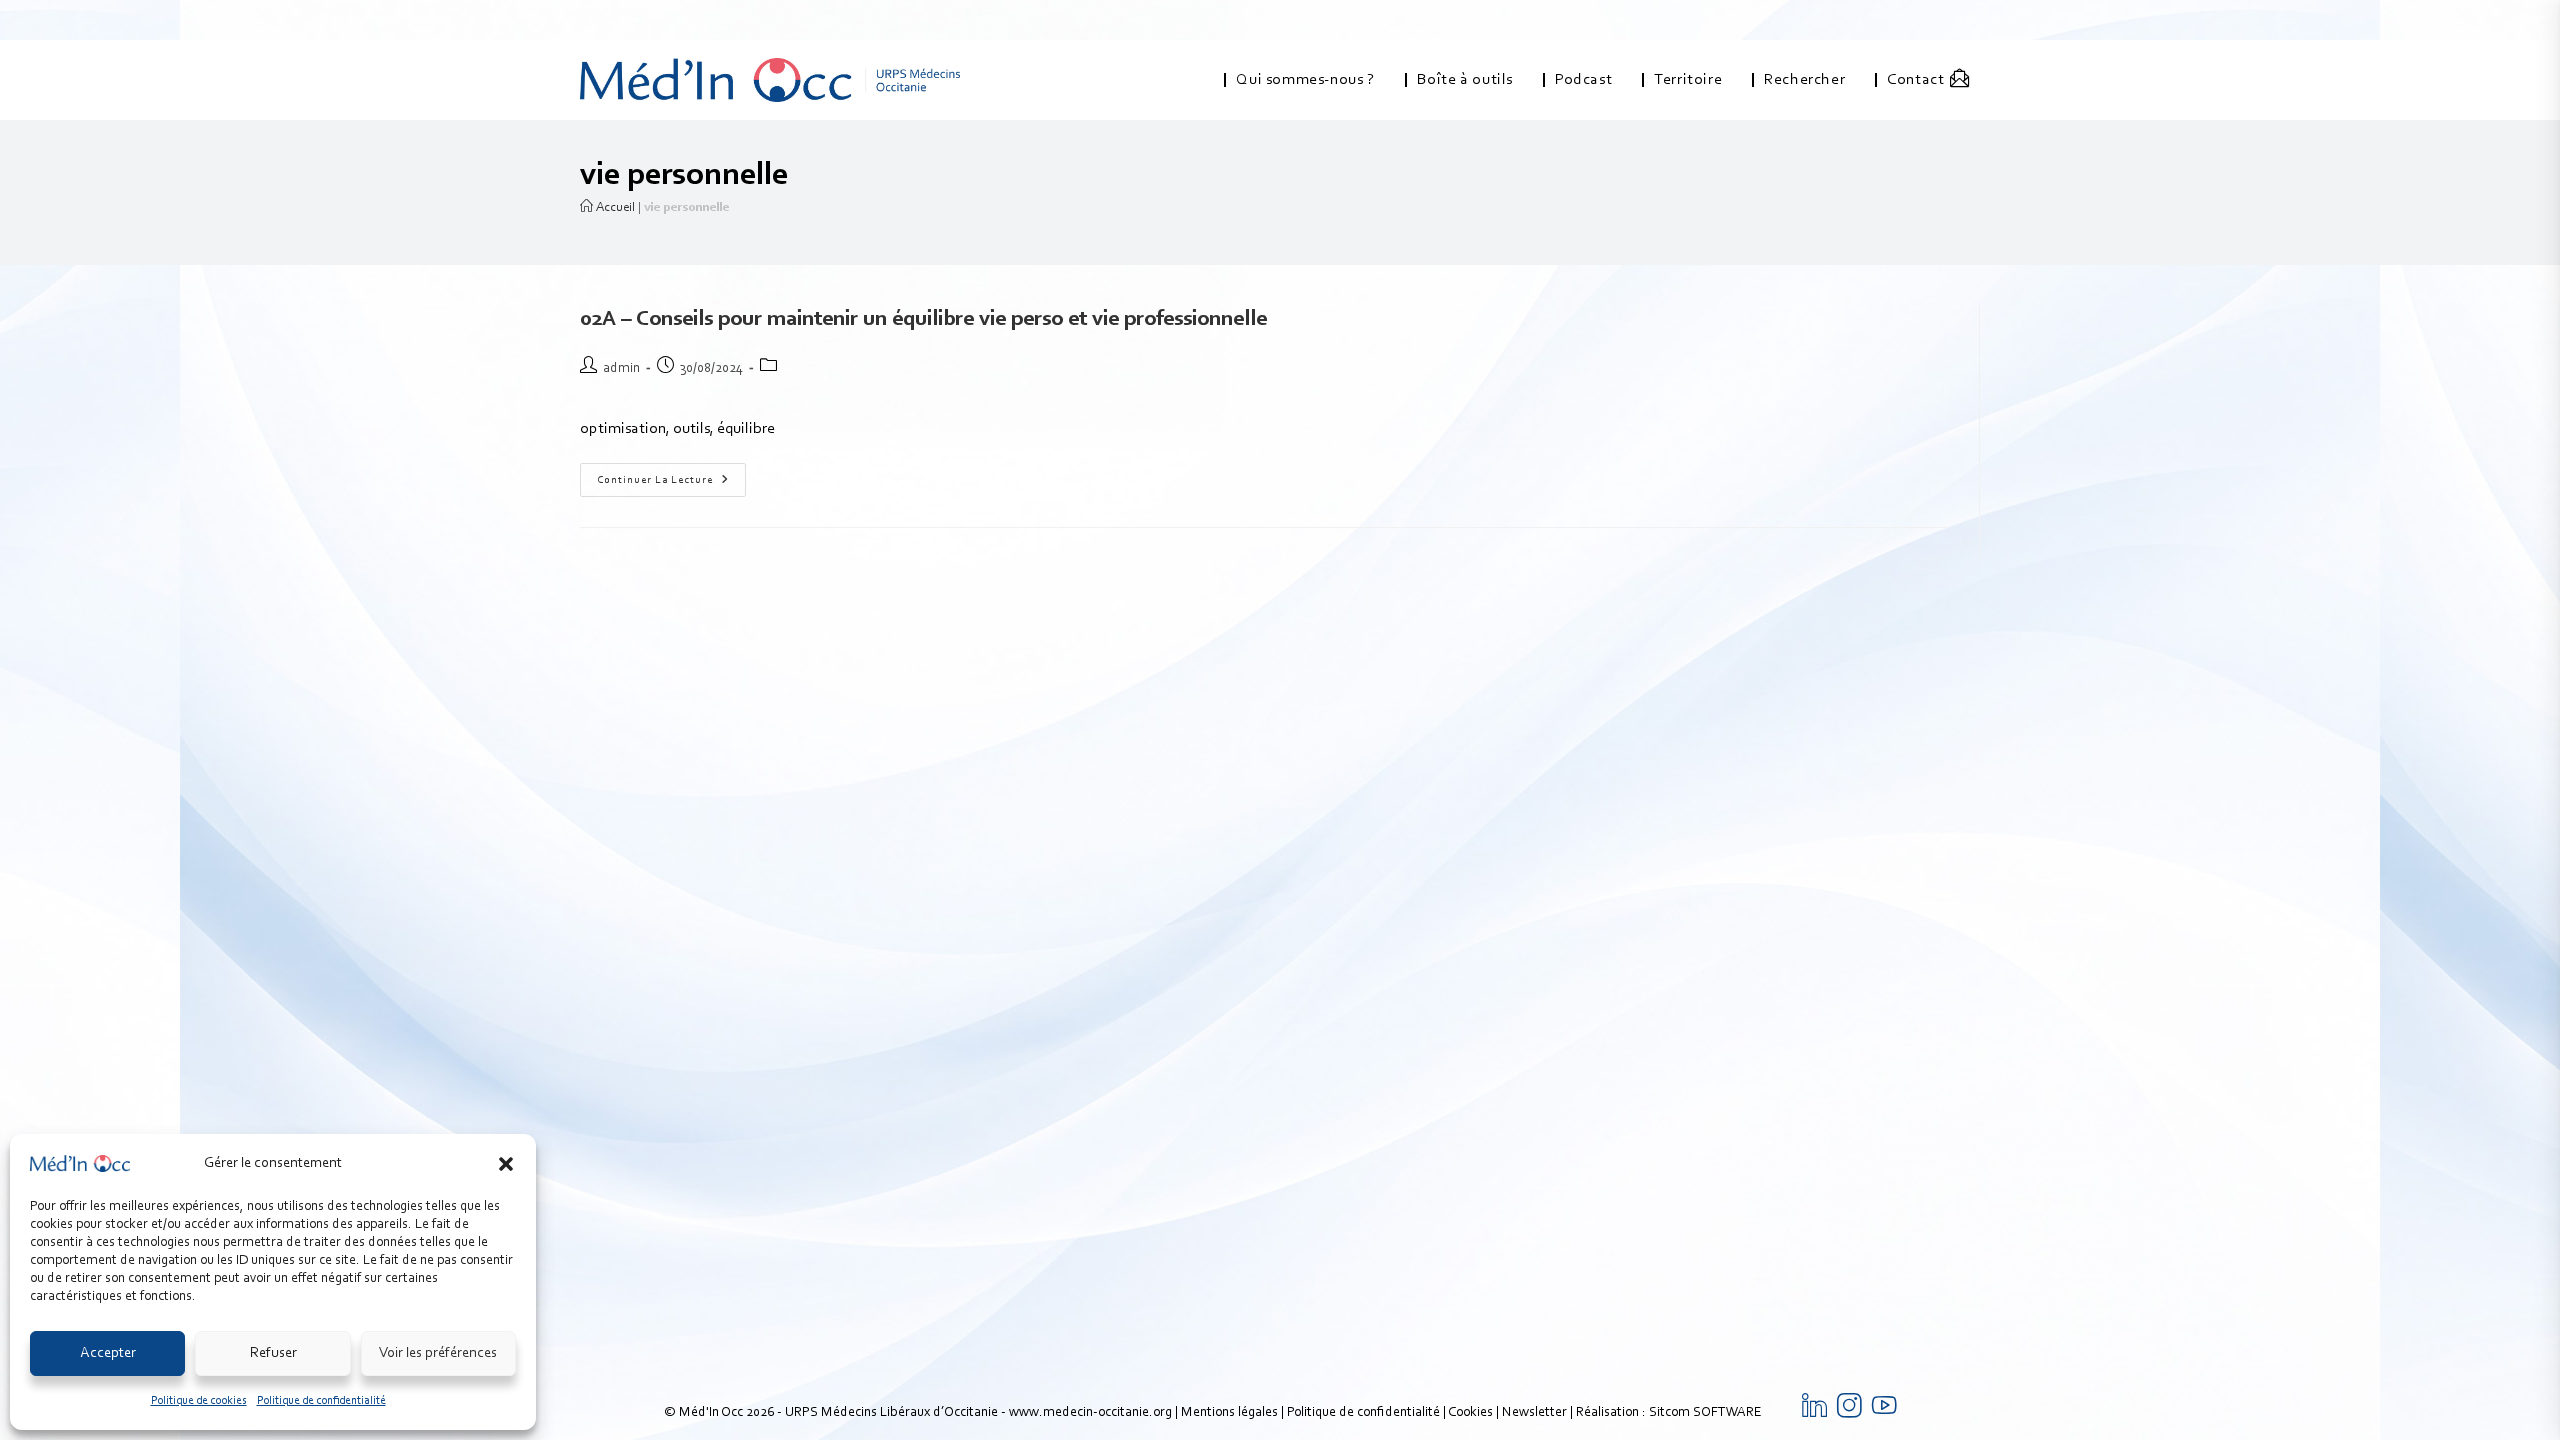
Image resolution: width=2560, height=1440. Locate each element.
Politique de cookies (199, 1401)
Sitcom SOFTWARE (1705, 1413)
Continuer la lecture (671, 474)
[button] (506, 1164)
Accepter (108, 1353)
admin (621, 369)
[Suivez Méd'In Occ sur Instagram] (1849, 1413)
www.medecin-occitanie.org (1090, 1413)
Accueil (614, 207)
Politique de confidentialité (321, 1401)
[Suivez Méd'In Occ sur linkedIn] (1814, 1413)
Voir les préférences (438, 1353)
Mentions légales (1229, 1413)
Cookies (1470, 1413)
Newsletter (1534, 1413)
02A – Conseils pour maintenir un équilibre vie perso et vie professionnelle (923, 320)
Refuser (273, 1353)
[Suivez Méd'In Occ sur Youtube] (1884, 1413)
